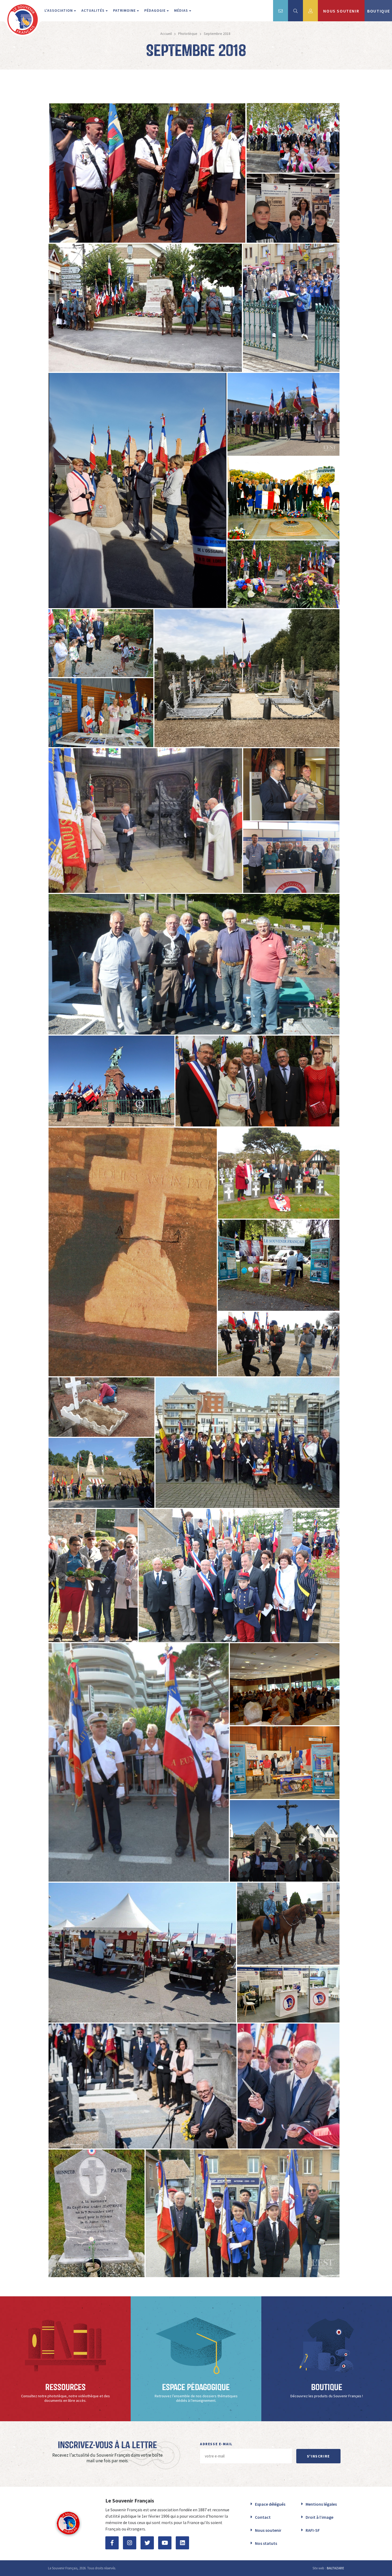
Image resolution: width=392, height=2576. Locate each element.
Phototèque (188, 34)
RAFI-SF (313, 2530)
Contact (263, 2517)
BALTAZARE (335, 2568)
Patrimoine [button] (125, 10)
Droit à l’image (319, 2517)
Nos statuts (266, 2543)
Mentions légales (321, 2504)
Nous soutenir (268, 2530)
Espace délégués (270, 2504)
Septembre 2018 (217, 34)
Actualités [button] (93, 10)
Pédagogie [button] (155, 10)
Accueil (166, 34)
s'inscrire (318, 2456)
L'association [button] (59, 10)
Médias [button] (182, 10)
